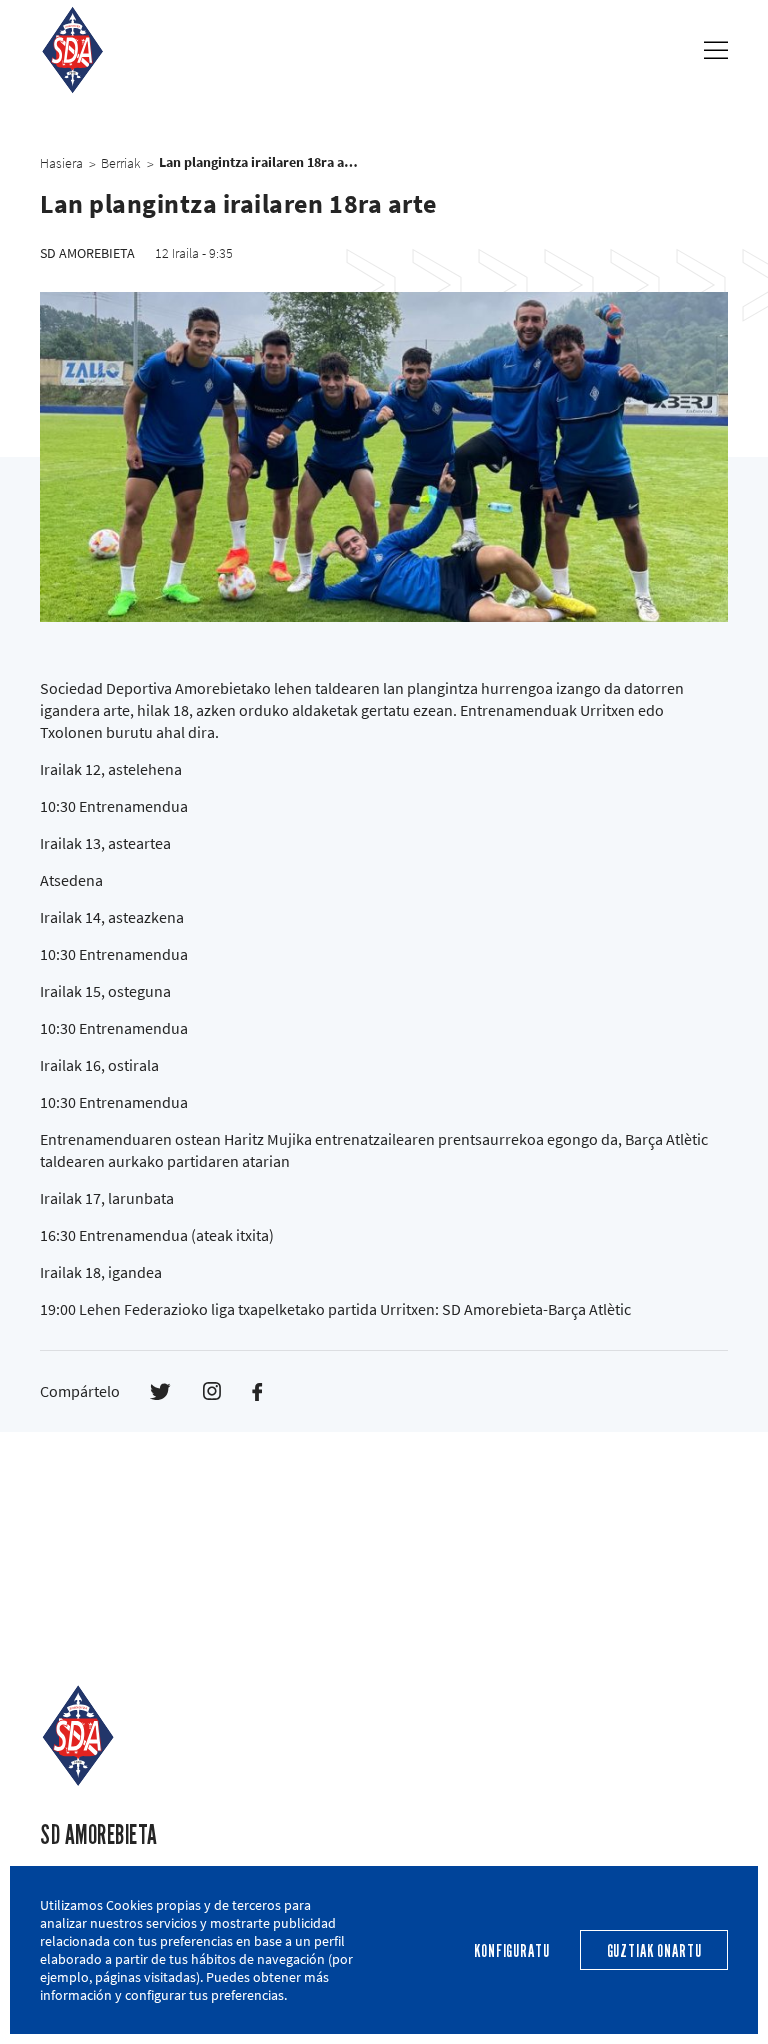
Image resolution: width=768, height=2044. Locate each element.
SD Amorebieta (99, 1835)
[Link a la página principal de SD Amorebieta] (72, 49)
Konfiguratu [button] (511, 1951)
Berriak (121, 163)
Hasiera (61, 163)
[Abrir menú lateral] (716, 50)
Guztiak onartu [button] (654, 1951)
